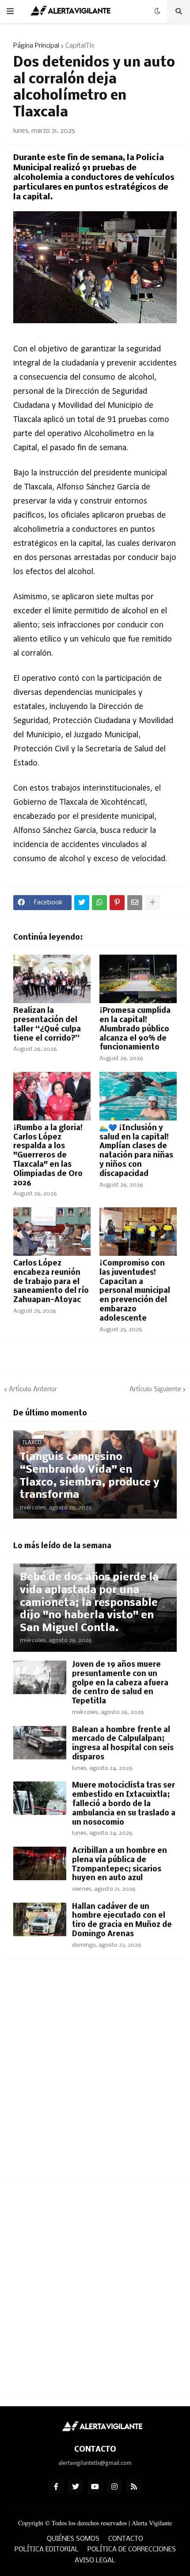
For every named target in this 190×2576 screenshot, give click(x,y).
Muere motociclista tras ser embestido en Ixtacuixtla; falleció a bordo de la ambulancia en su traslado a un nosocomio (124, 1804)
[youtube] (95, 2486)
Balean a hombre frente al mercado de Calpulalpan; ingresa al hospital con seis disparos (123, 1744)
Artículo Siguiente (155, 1389)
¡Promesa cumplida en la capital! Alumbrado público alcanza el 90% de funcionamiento (135, 1029)
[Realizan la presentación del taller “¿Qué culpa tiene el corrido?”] (52, 979)
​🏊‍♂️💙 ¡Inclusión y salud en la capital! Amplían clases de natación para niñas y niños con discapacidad (136, 1151)
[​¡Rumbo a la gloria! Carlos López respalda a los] (52, 1096)
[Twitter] (82, 903)
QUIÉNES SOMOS (73, 2539)
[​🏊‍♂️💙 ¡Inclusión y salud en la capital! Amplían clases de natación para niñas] (138, 1096)
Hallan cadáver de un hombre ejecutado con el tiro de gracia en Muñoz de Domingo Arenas (122, 1921)
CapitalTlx (80, 46)
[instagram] (114, 2486)
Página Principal (36, 46)
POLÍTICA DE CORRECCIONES (132, 2550)
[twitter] (76, 2486)
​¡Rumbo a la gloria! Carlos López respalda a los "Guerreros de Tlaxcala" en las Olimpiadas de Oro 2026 (48, 1156)
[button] (10, 11)
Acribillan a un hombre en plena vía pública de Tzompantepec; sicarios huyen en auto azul (120, 1865)
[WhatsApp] (99, 903)
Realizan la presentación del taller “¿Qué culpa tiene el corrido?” (47, 1025)
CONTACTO (126, 2539)
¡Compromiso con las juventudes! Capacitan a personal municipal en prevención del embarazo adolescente (135, 1291)
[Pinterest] (117, 903)
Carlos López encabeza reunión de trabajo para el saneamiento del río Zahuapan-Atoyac (51, 1282)
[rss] (134, 2486)
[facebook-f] (56, 2486)
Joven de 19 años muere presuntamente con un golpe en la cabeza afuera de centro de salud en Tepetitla (120, 1683)
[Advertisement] (95, 2073)
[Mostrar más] (152, 903)
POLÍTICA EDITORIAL (47, 2550)
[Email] (135, 903)
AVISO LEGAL (95, 2561)
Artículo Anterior (33, 1389)
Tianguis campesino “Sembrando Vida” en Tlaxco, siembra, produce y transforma (89, 1476)
